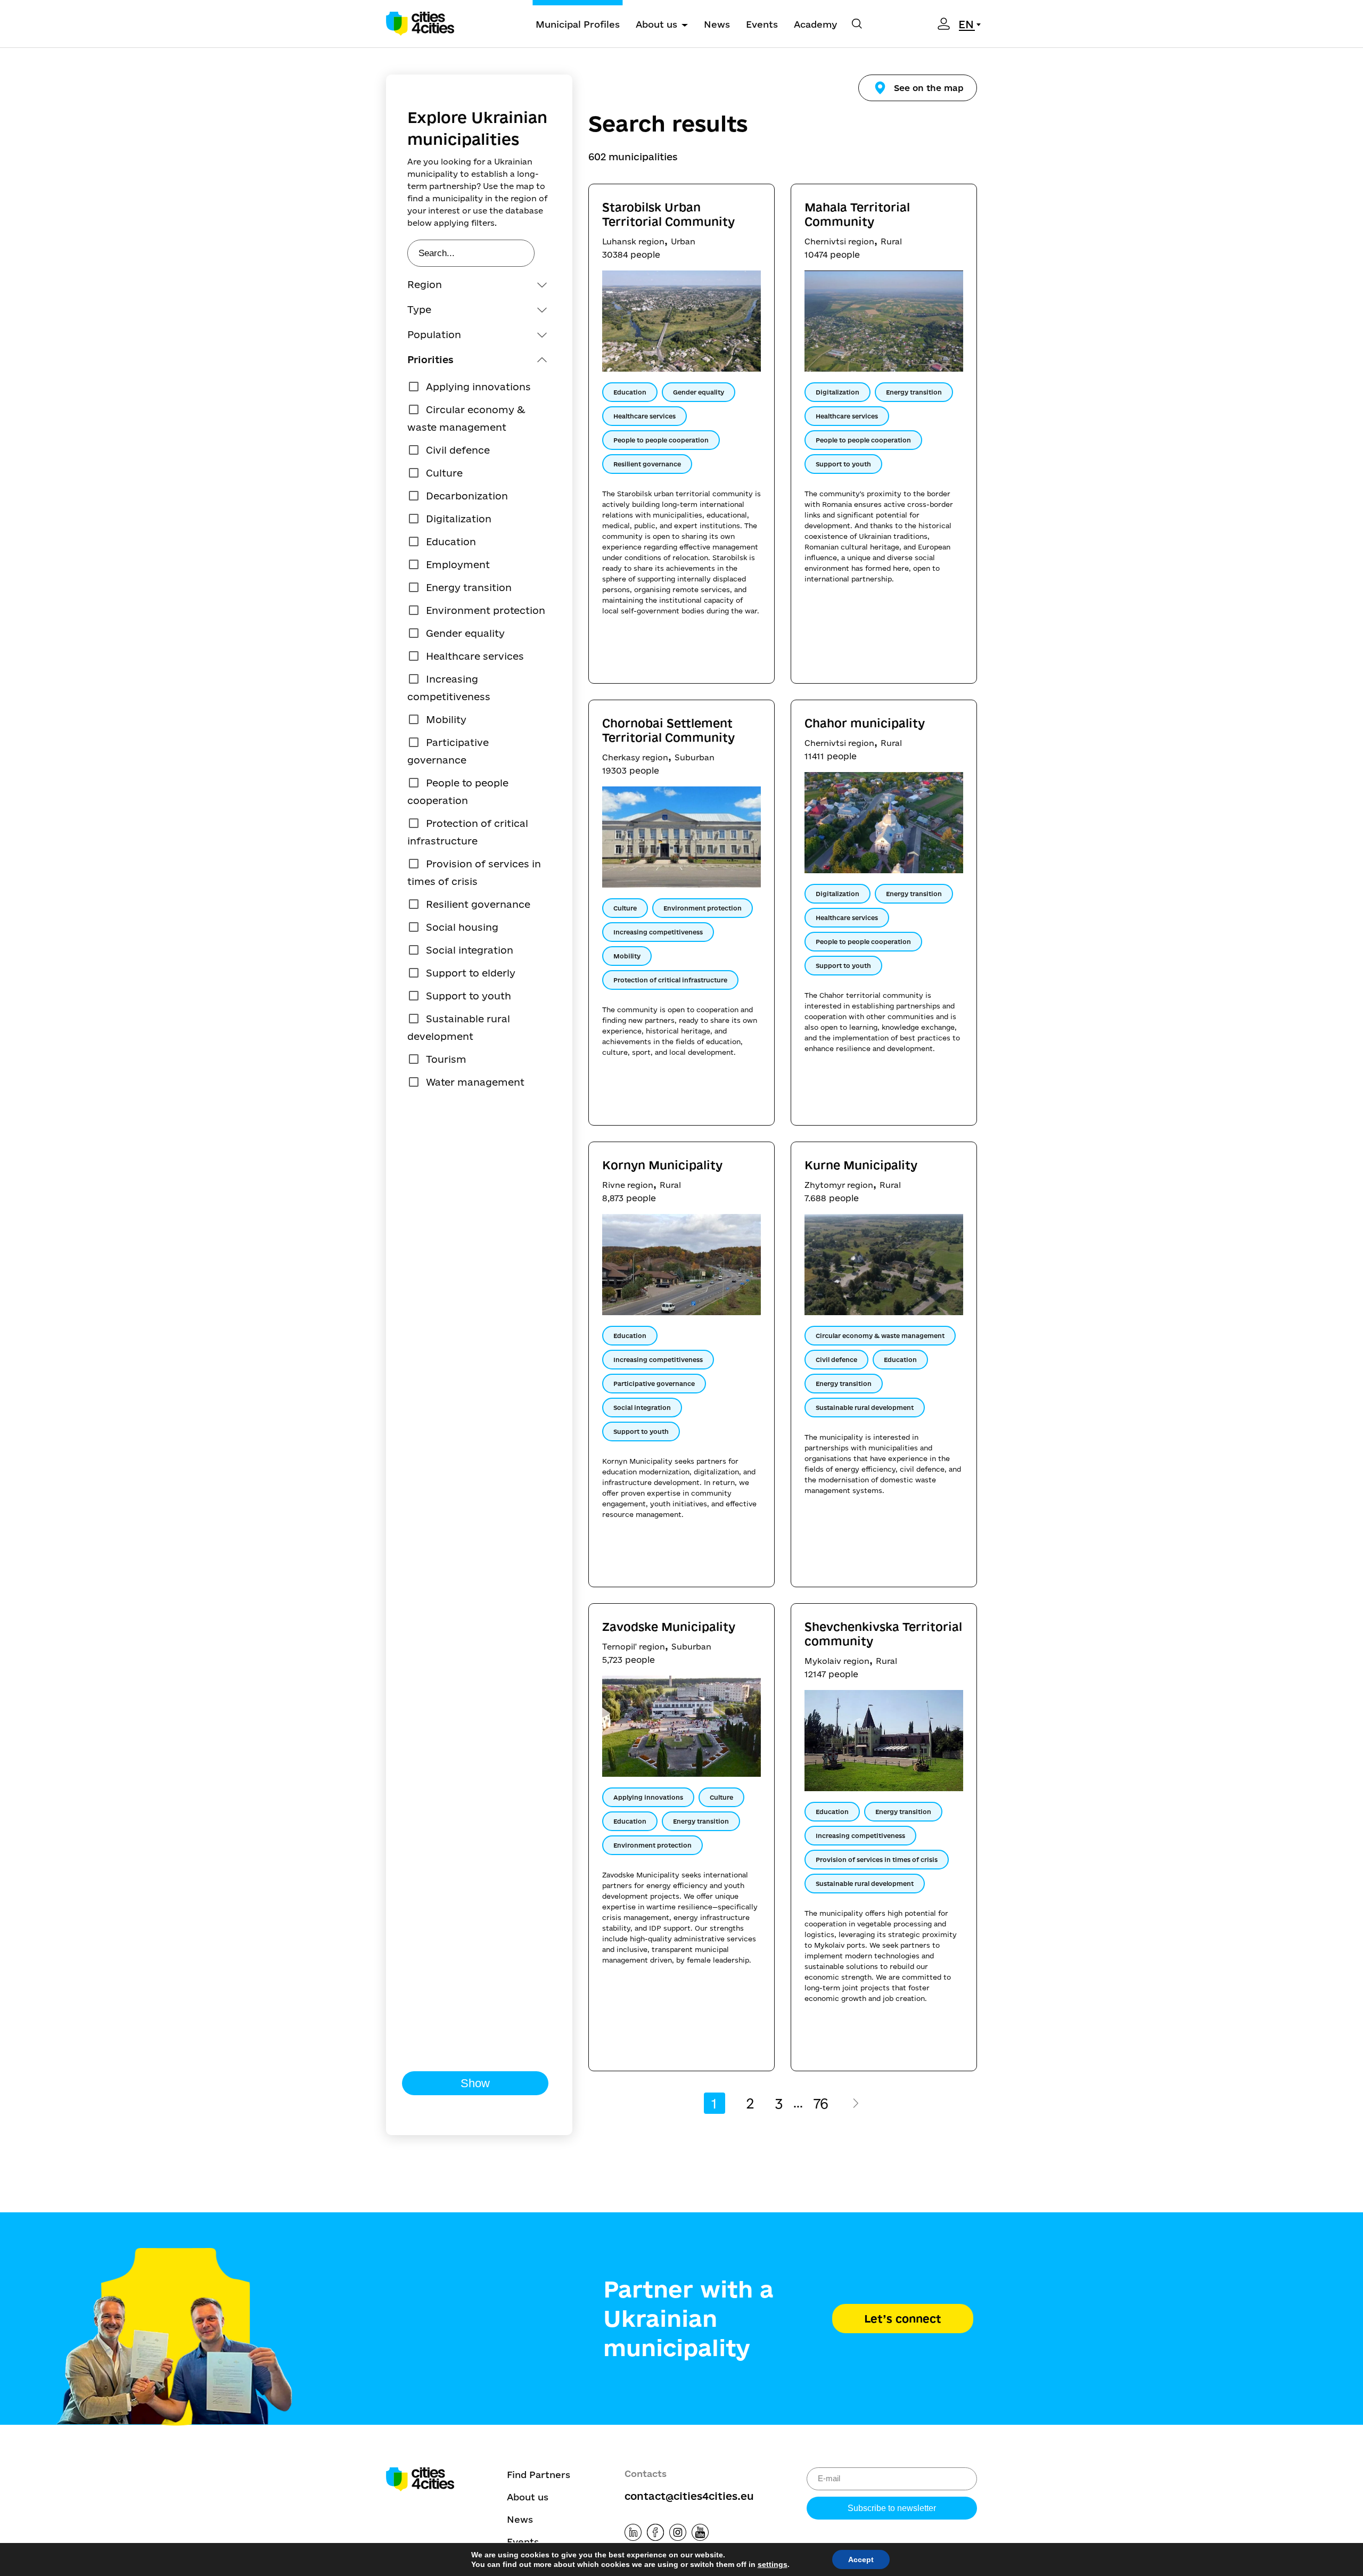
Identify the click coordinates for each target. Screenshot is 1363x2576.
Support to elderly (471, 973)
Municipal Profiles (578, 24)
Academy (815, 24)
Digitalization (459, 519)
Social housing (462, 927)
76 (821, 2103)
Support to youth (469, 996)
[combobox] (971, 24)
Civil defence (458, 450)
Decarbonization (467, 496)
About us (656, 24)
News (717, 24)
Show (475, 2083)
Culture (444, 473)
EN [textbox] (966, 24)
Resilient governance (478, 904)
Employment (458, 564)
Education (451, 542)
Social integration (470, 950)
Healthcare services (475, 656)
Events (762, 24)
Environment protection (486, 610)
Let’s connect (903, 2319)
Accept (861, 2559)
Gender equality (465, 633)
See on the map (929, 88)
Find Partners (539, 2475)
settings (773, 2564)
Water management (475, 1082)
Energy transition (469, 587)
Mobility (446, 719)
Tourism (446, 1059)
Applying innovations (478, 387)
